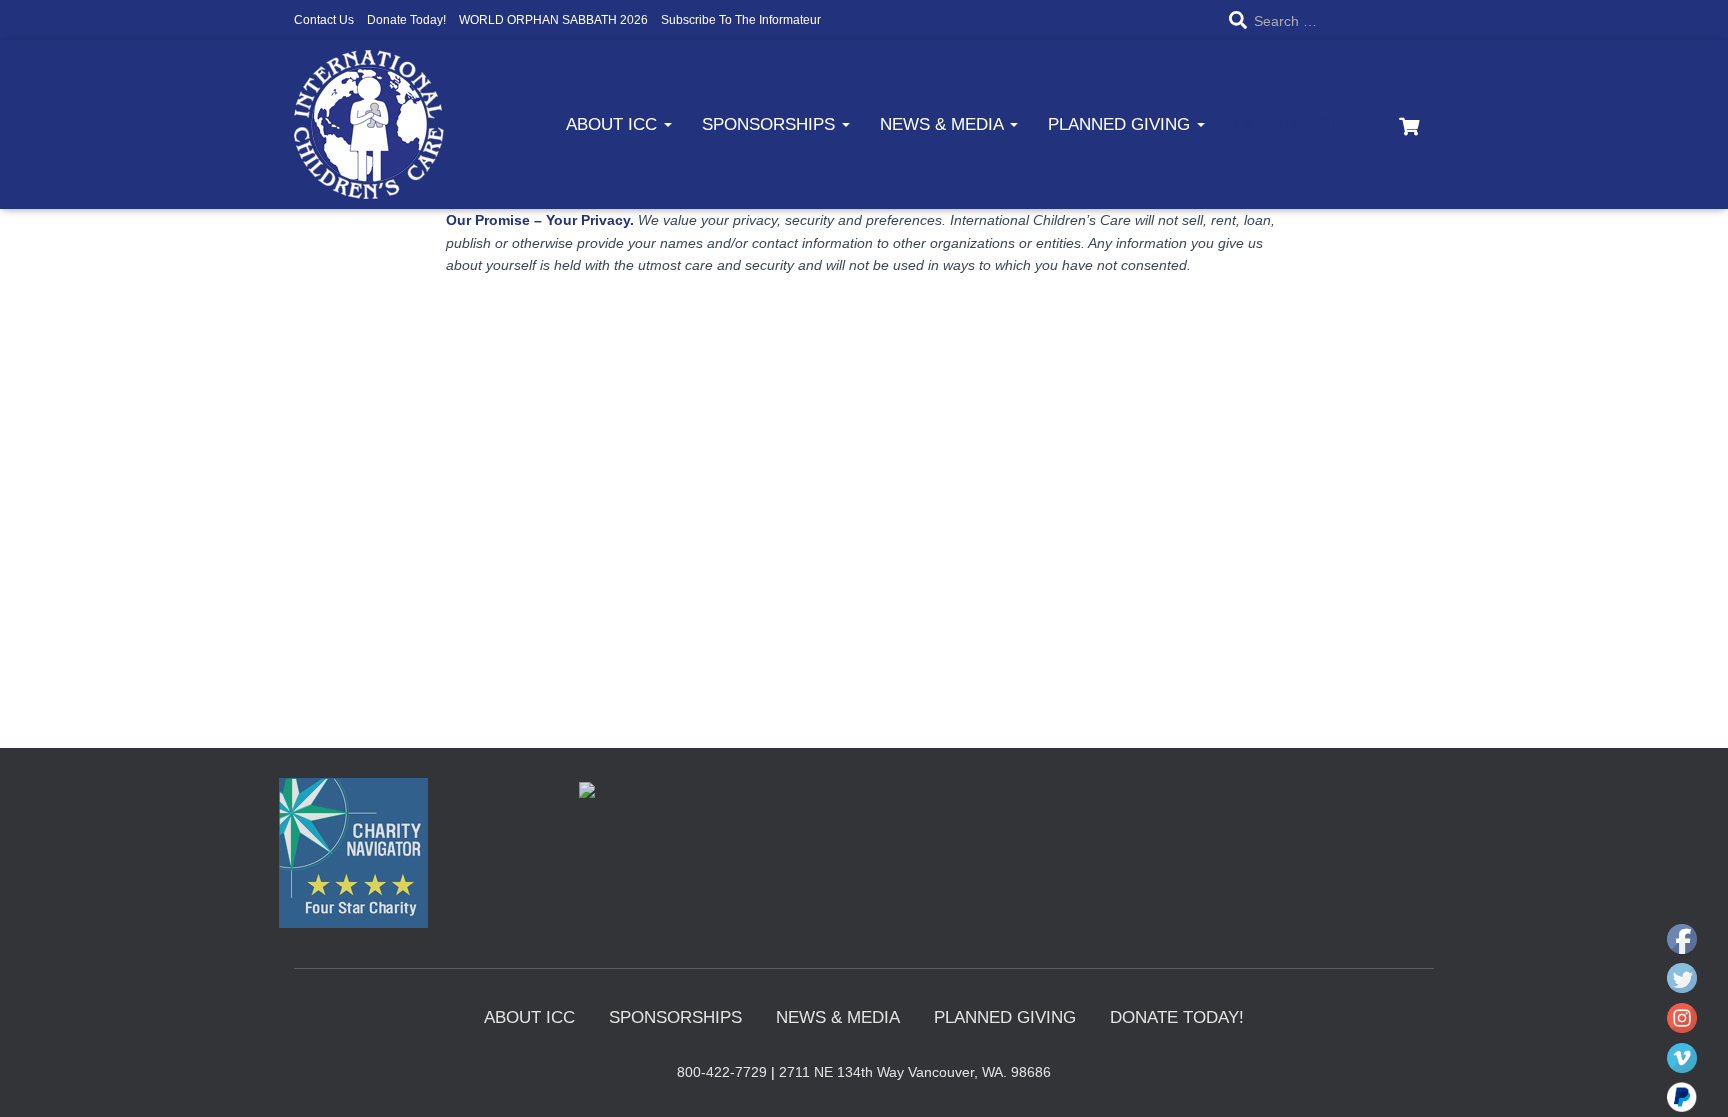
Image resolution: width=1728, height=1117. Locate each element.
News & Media (944, 124)
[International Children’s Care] (369, 124)
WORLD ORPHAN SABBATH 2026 (553, 20)
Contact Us (324, 20)
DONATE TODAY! (1302, 124)
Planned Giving (1121, 124)
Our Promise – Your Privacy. (540, 220)
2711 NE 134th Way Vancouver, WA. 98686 (915, 1072)
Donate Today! (406, 20)
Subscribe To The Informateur (741, 20)
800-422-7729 (722, 1072)
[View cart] (1409, 124)
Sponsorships (771, 124)
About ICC (614, 124)
